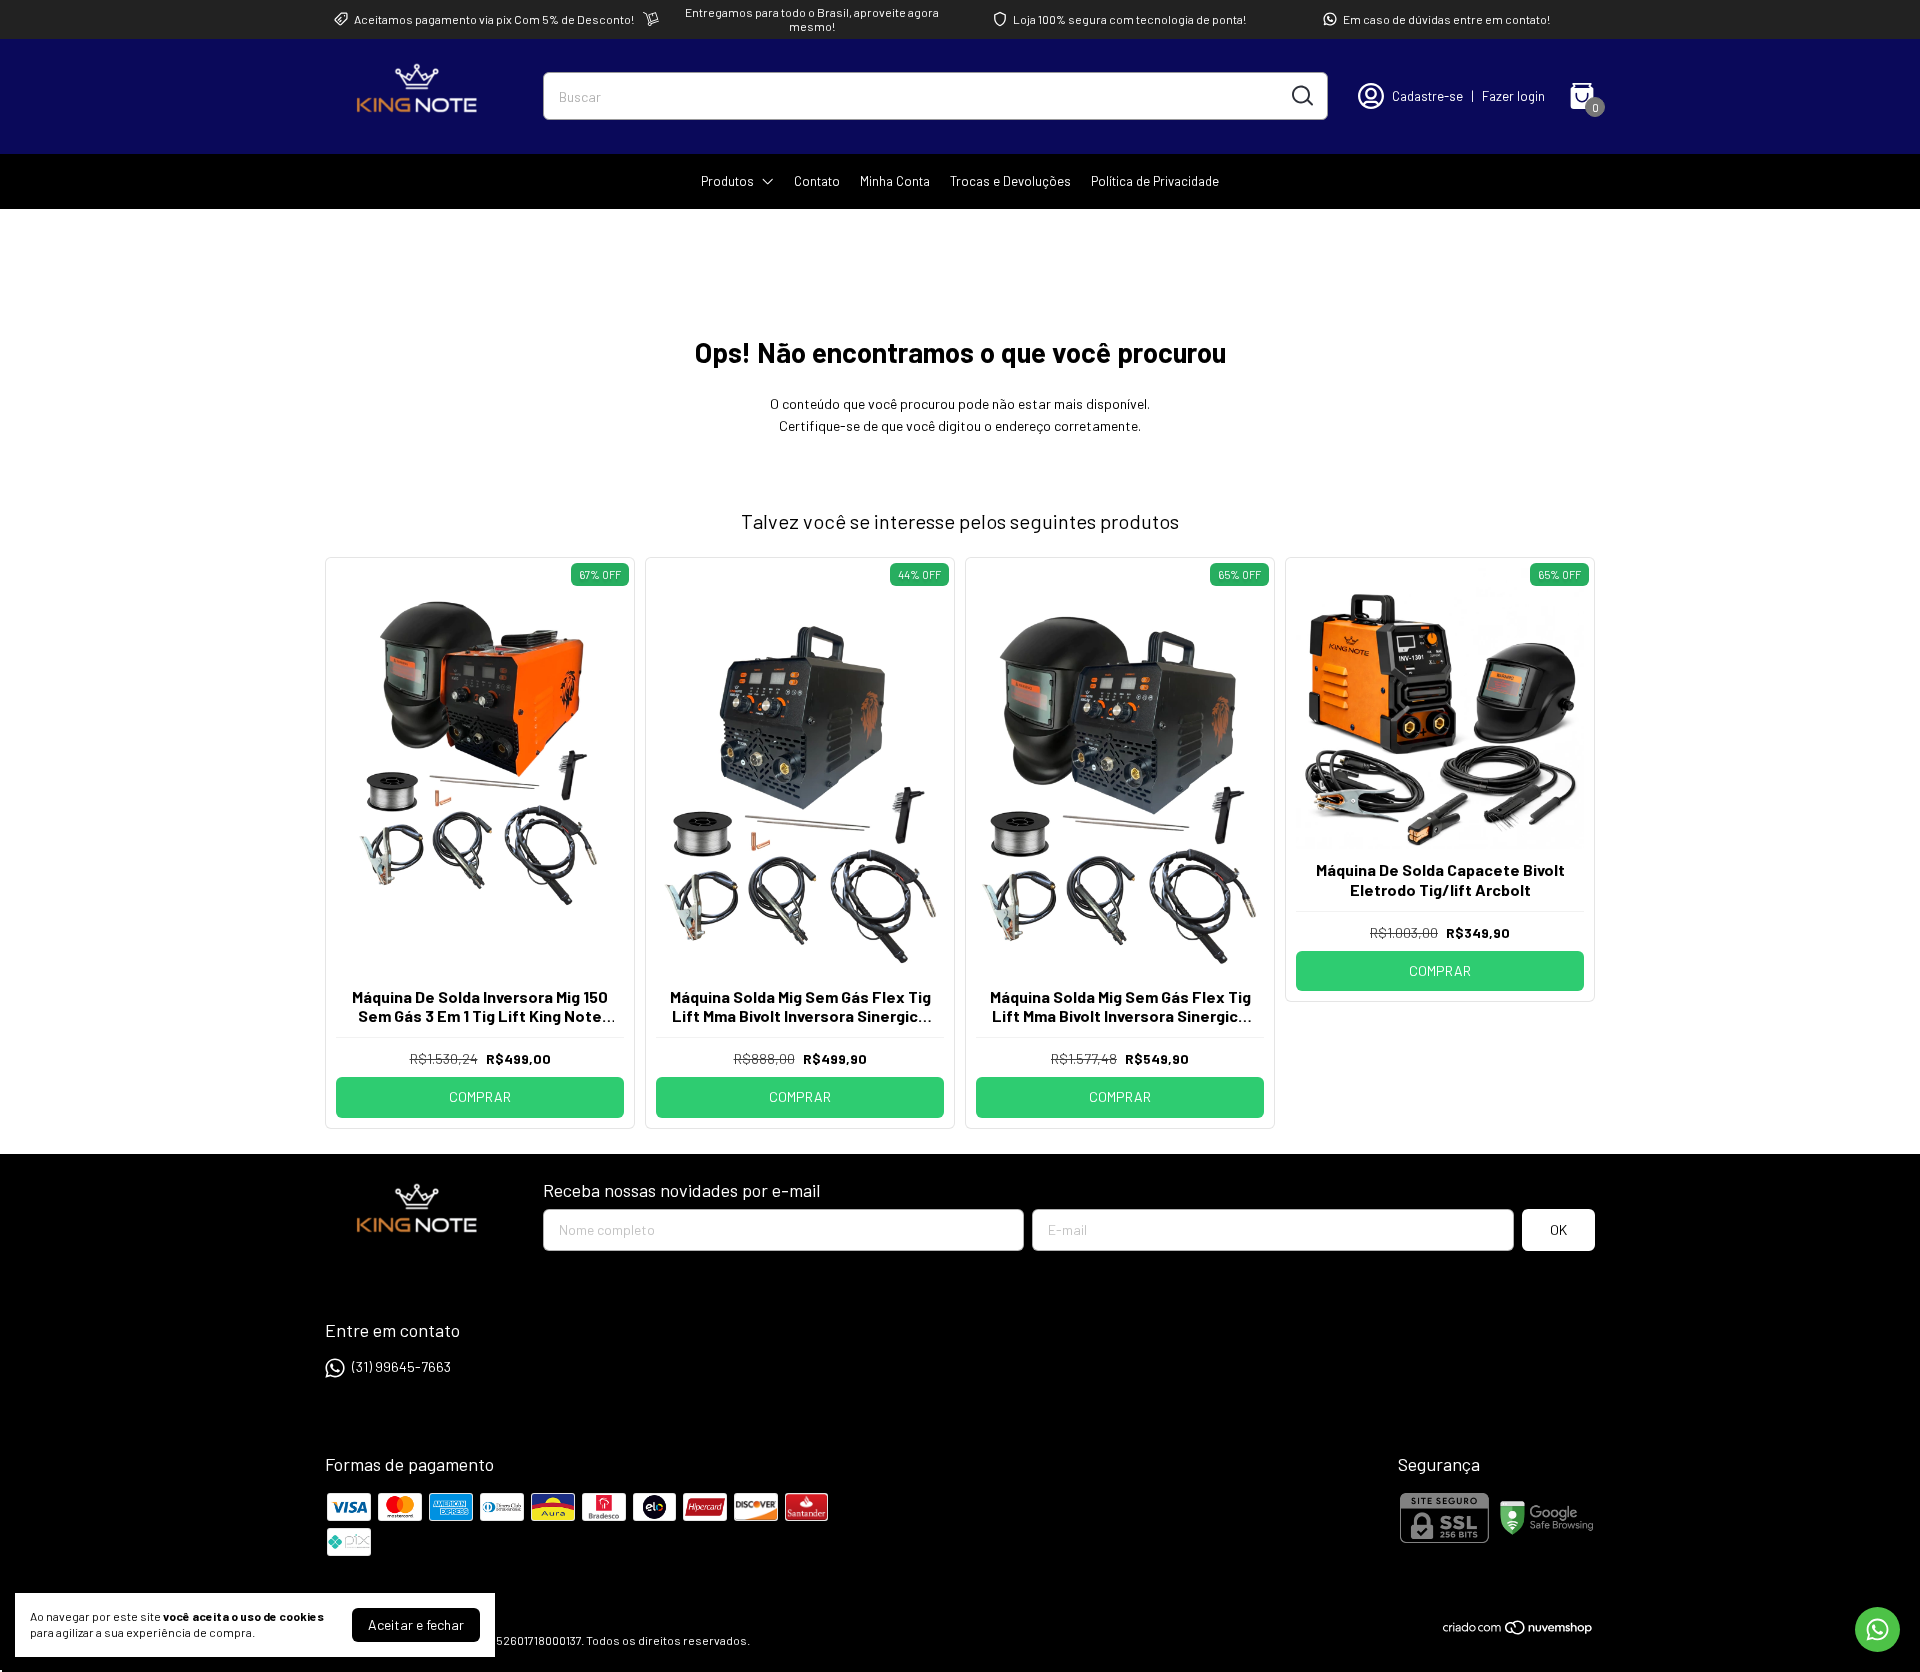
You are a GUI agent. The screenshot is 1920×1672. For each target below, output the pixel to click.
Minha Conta (895, 181)
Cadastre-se (1427, 96)
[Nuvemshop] (1518, 1630)
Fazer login (1513, 96)
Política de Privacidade (1155, 181)
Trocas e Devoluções (1010, 181)
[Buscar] (1301, 95)
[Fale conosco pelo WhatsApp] (1877, 1629)
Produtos (727, 181)
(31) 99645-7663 (401, 1366)
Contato (817, 181)
